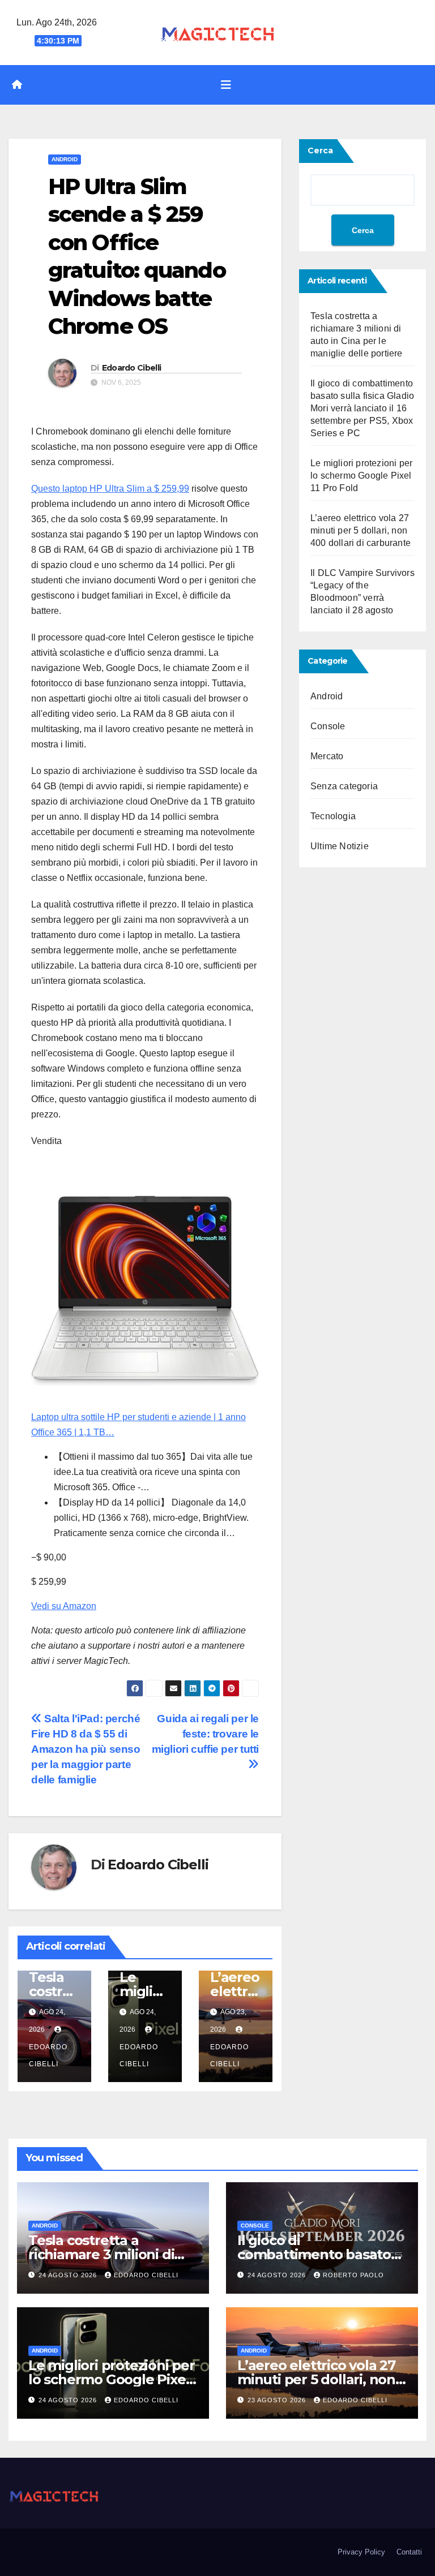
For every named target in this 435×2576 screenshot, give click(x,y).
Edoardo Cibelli (132, 368)
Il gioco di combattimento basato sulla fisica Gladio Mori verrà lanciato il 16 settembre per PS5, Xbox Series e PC (362, 408)
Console (328, 726)
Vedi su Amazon (64, 1606)
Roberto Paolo (353, 2275)
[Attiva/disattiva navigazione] (226, 85)
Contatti (409, 2552)
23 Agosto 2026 (278, 2400)
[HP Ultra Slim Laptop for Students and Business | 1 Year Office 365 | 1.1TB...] (145, 1286)
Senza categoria (344, 786)
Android (65, 159)
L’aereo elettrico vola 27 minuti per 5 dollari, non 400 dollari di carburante (361, 530)
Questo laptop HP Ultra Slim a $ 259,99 (110, 489)
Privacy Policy (361, 2552)
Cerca (320, 150)
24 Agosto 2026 (69, 2275)
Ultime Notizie (340, 846)
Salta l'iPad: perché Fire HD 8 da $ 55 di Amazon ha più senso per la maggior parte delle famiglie (86, 1749)
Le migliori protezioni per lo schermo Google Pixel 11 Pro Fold (361, 476)
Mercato (327, 756)
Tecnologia (333, 816)
